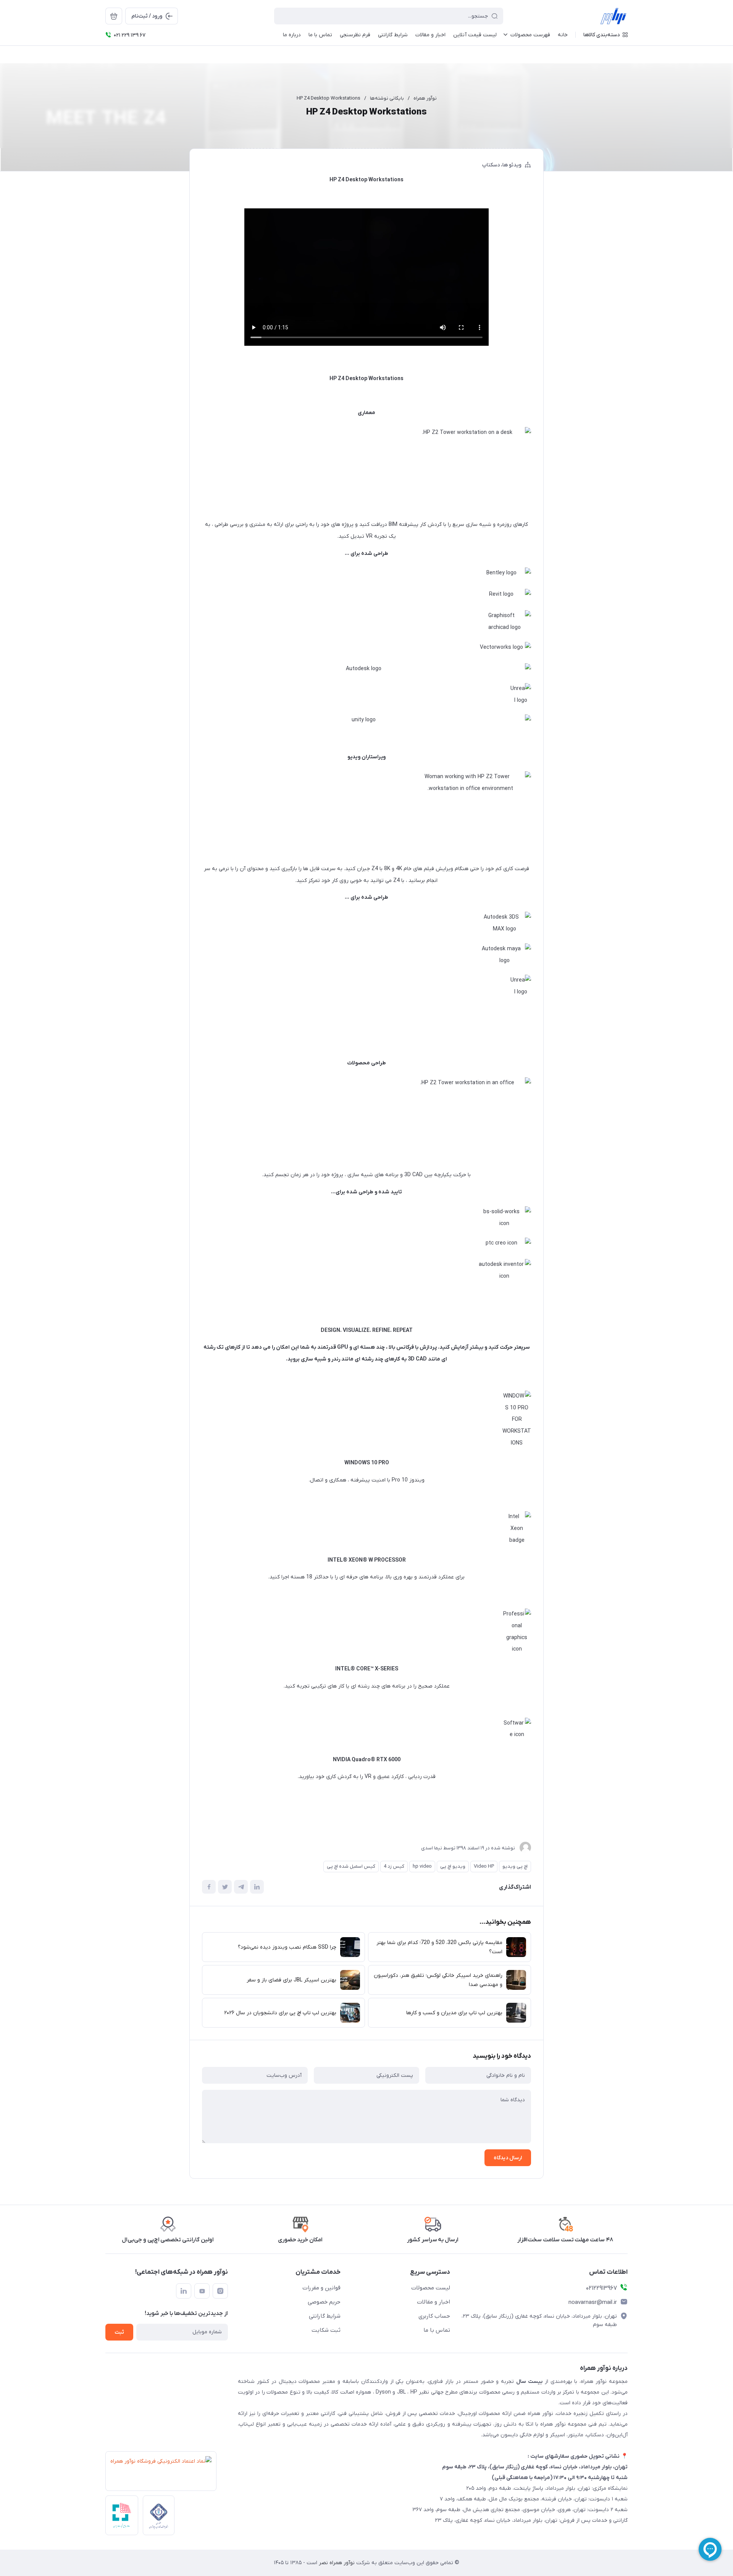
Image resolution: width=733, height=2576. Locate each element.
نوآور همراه (425, 98)
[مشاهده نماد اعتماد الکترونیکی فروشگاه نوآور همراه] (159, 2473)
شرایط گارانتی (325, 2316)
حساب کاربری (434, 2316)
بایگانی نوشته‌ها (387, 98)
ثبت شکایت (326, 2330)
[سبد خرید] (114, 16)
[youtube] (202, 2291)
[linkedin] (184, 2291)
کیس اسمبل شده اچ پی (351, 1866)
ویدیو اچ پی (453, 1866)
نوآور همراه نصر (336, 2563)
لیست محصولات (431, 2288)
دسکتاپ (491, 165)
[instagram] (220, 2291)
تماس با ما (437, 2330)
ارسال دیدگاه (508, 2158)
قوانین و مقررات (321, 2288)
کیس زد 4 (394, 1866)
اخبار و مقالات (434, 2302)
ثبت (119, 2332)
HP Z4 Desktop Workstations (329, 98)
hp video (422, 1866)
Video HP (484, 1866)
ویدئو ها (512, 165)
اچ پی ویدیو (515, 1866)
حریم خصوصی (324, 2302)
